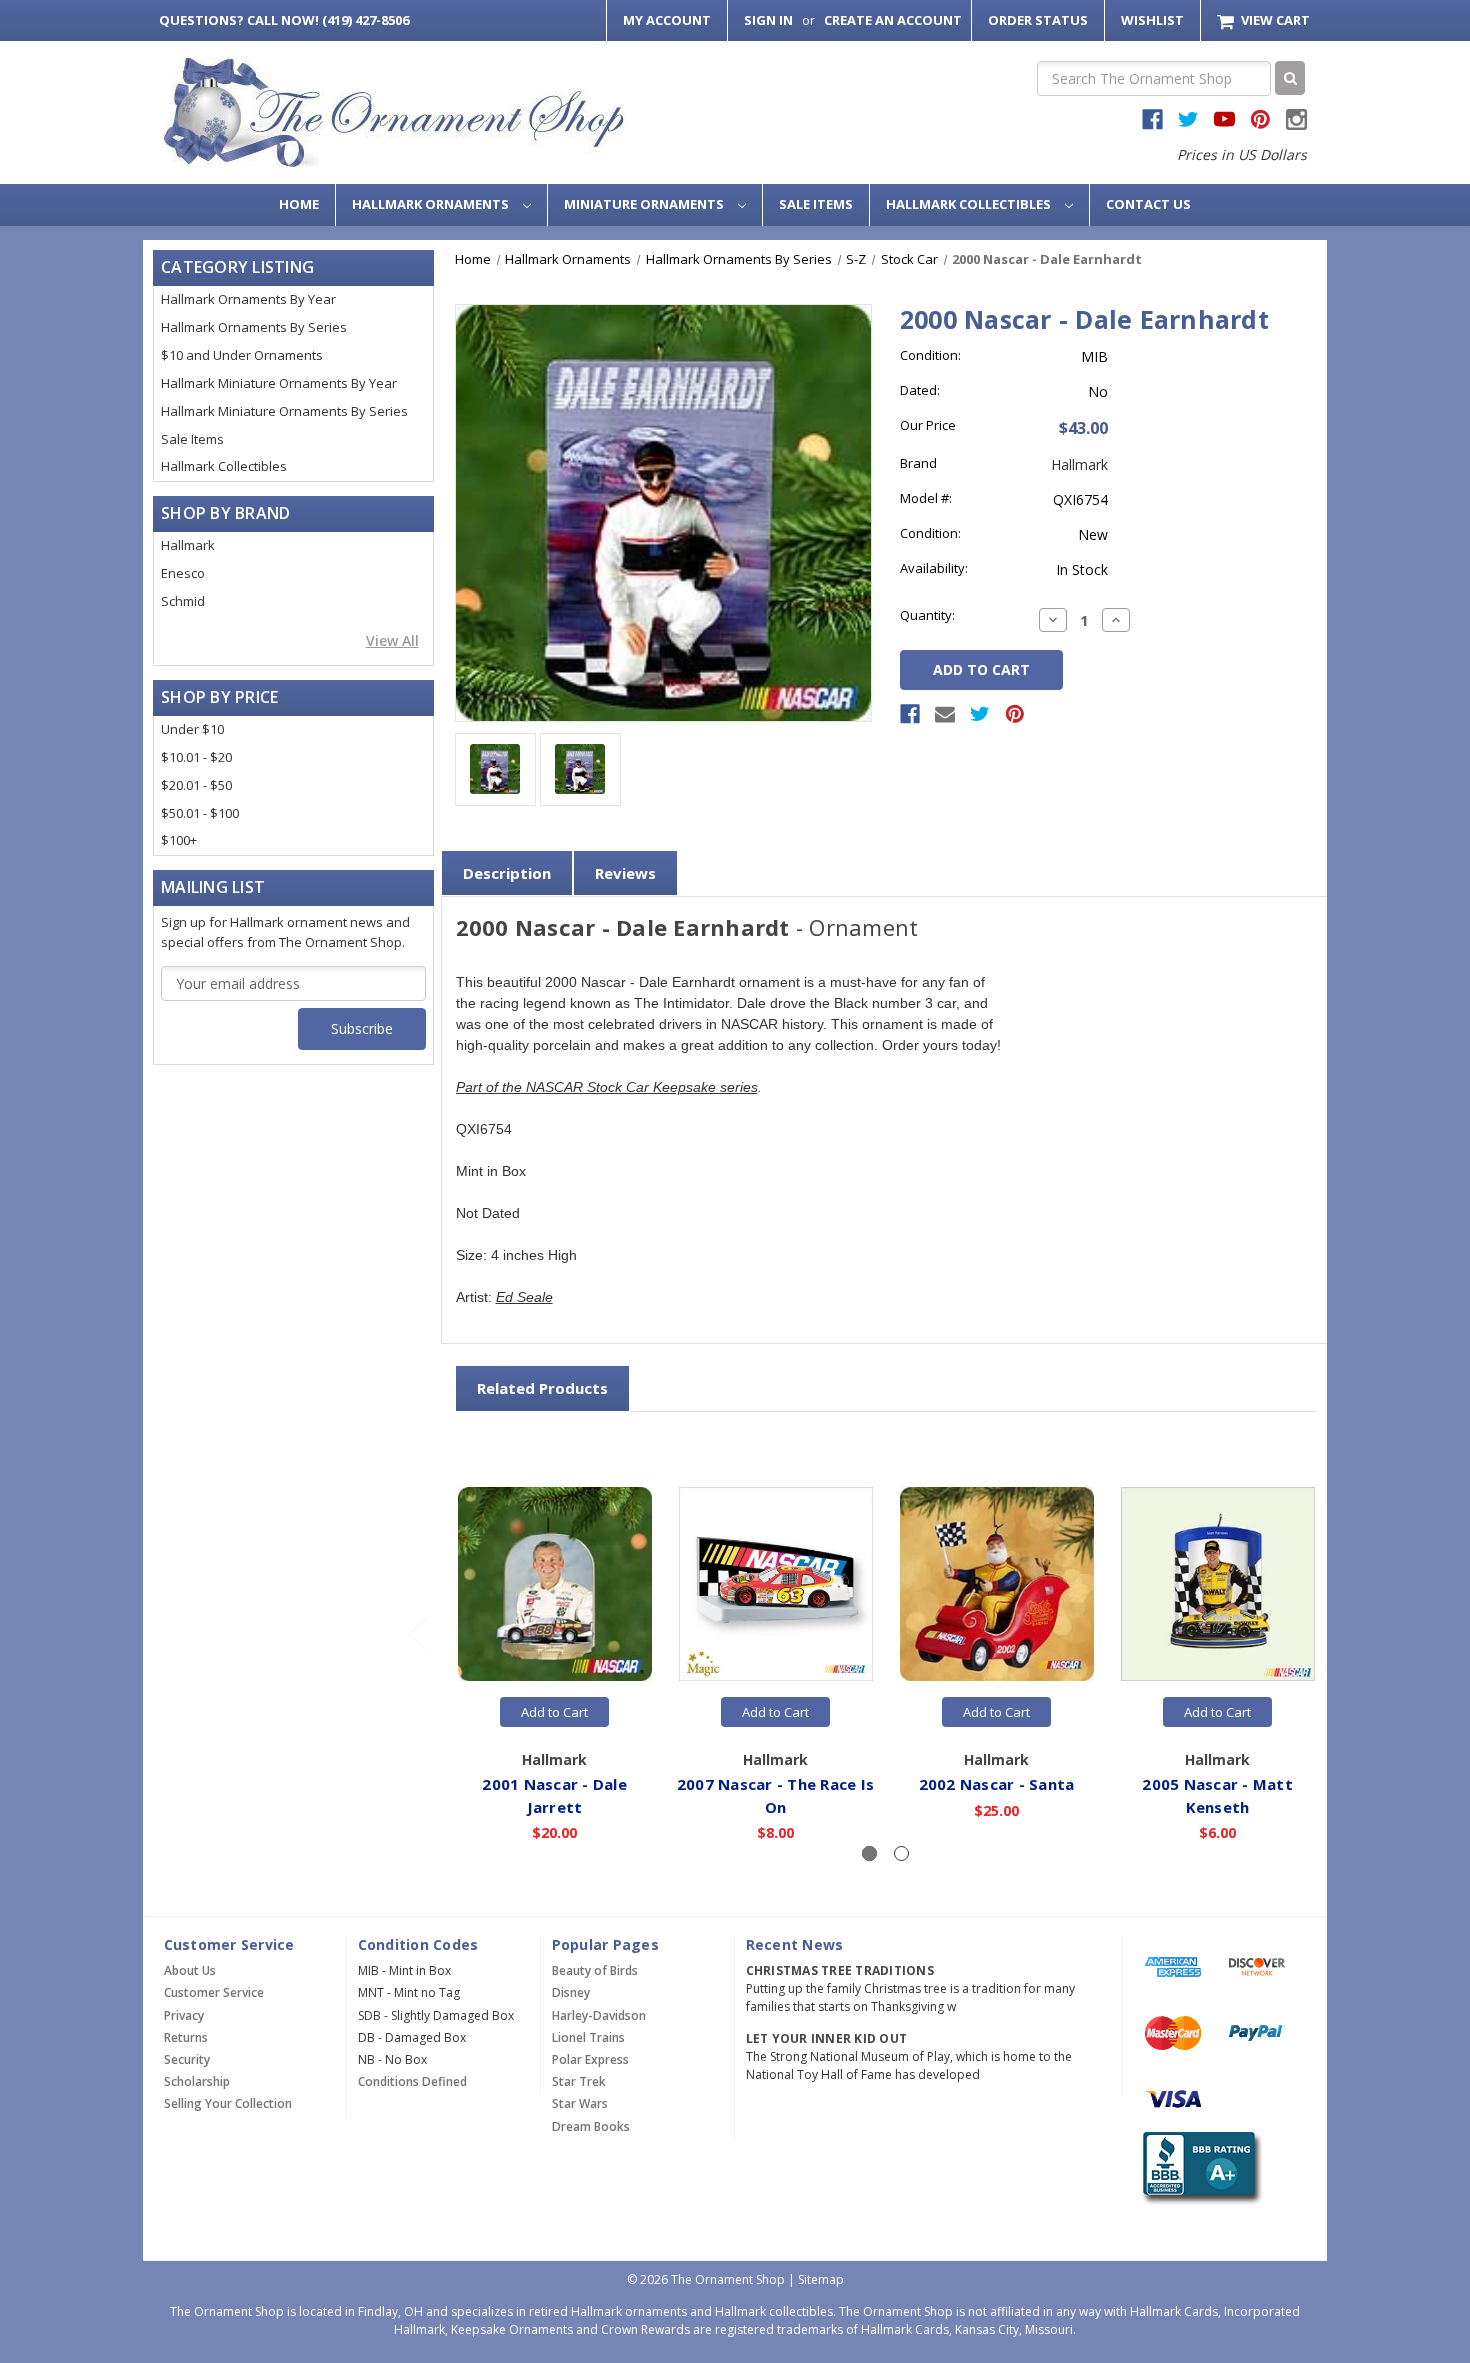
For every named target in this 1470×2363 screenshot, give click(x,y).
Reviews (625, 873)
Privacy (184, 2015)
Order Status (1038, 20)
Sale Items (816, 204)
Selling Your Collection (228, 2103)
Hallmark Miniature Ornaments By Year (279, 383)
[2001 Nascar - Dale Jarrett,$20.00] (555, 1585)
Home (299, 204)
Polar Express (590, 2059)
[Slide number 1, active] (869, 1853)
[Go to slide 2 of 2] (417, 1633)
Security (187, 2059)
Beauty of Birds (595, 1970)
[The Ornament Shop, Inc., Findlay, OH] (1198, 2168)
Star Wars (580, 2103)
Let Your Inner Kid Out (827, 2038)
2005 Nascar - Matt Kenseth (1217, 1795)
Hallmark (188, 545)
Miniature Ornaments (645, 204)
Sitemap (821, 2279)
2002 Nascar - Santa (997, 1784)
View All (392, 640)
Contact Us (1148, 204)
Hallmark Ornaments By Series (254, 327)
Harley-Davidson (599, 2015)
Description (507, 873)
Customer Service (214, 1992)
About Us (190, 1970)
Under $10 (192, 729)
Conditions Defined (412, 2081)
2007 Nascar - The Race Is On (775, 1795)
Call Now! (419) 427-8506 (284, 20)
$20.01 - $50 (196, 785)
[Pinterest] (1015, 714)
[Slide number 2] (901, 1853)
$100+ (179, 840)
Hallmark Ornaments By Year (248, 299)
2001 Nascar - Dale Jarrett (554, 1795)
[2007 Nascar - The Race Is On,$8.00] (776, 1585)
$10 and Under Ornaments (242, 355)
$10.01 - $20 (196, 757)
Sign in (768, 20)
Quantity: (927, 615)
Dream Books (591, 2126)
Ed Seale (524, 1297)
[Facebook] (910, 714)
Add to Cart (554, 1712)
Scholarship (197, 2081)
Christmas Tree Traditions (840, 1970)
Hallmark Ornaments (432, 204)
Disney (571, 1992)
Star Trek (579, 2081)
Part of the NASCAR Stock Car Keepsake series (607, 1087)
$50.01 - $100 (200, 813)
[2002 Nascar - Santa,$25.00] (997, 1585)
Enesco (183, 573)
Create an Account (893, 20)
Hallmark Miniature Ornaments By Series (284, 411)
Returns (186, 2037)
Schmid (183, 601)
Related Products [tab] (542, 1388)
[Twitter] (980, 714)
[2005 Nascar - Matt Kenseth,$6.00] (1218, 1585)
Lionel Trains (588, 2037)
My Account (667, 20)
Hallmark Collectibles (970, 204)
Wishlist (1152, 20)
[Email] (945, 714)
